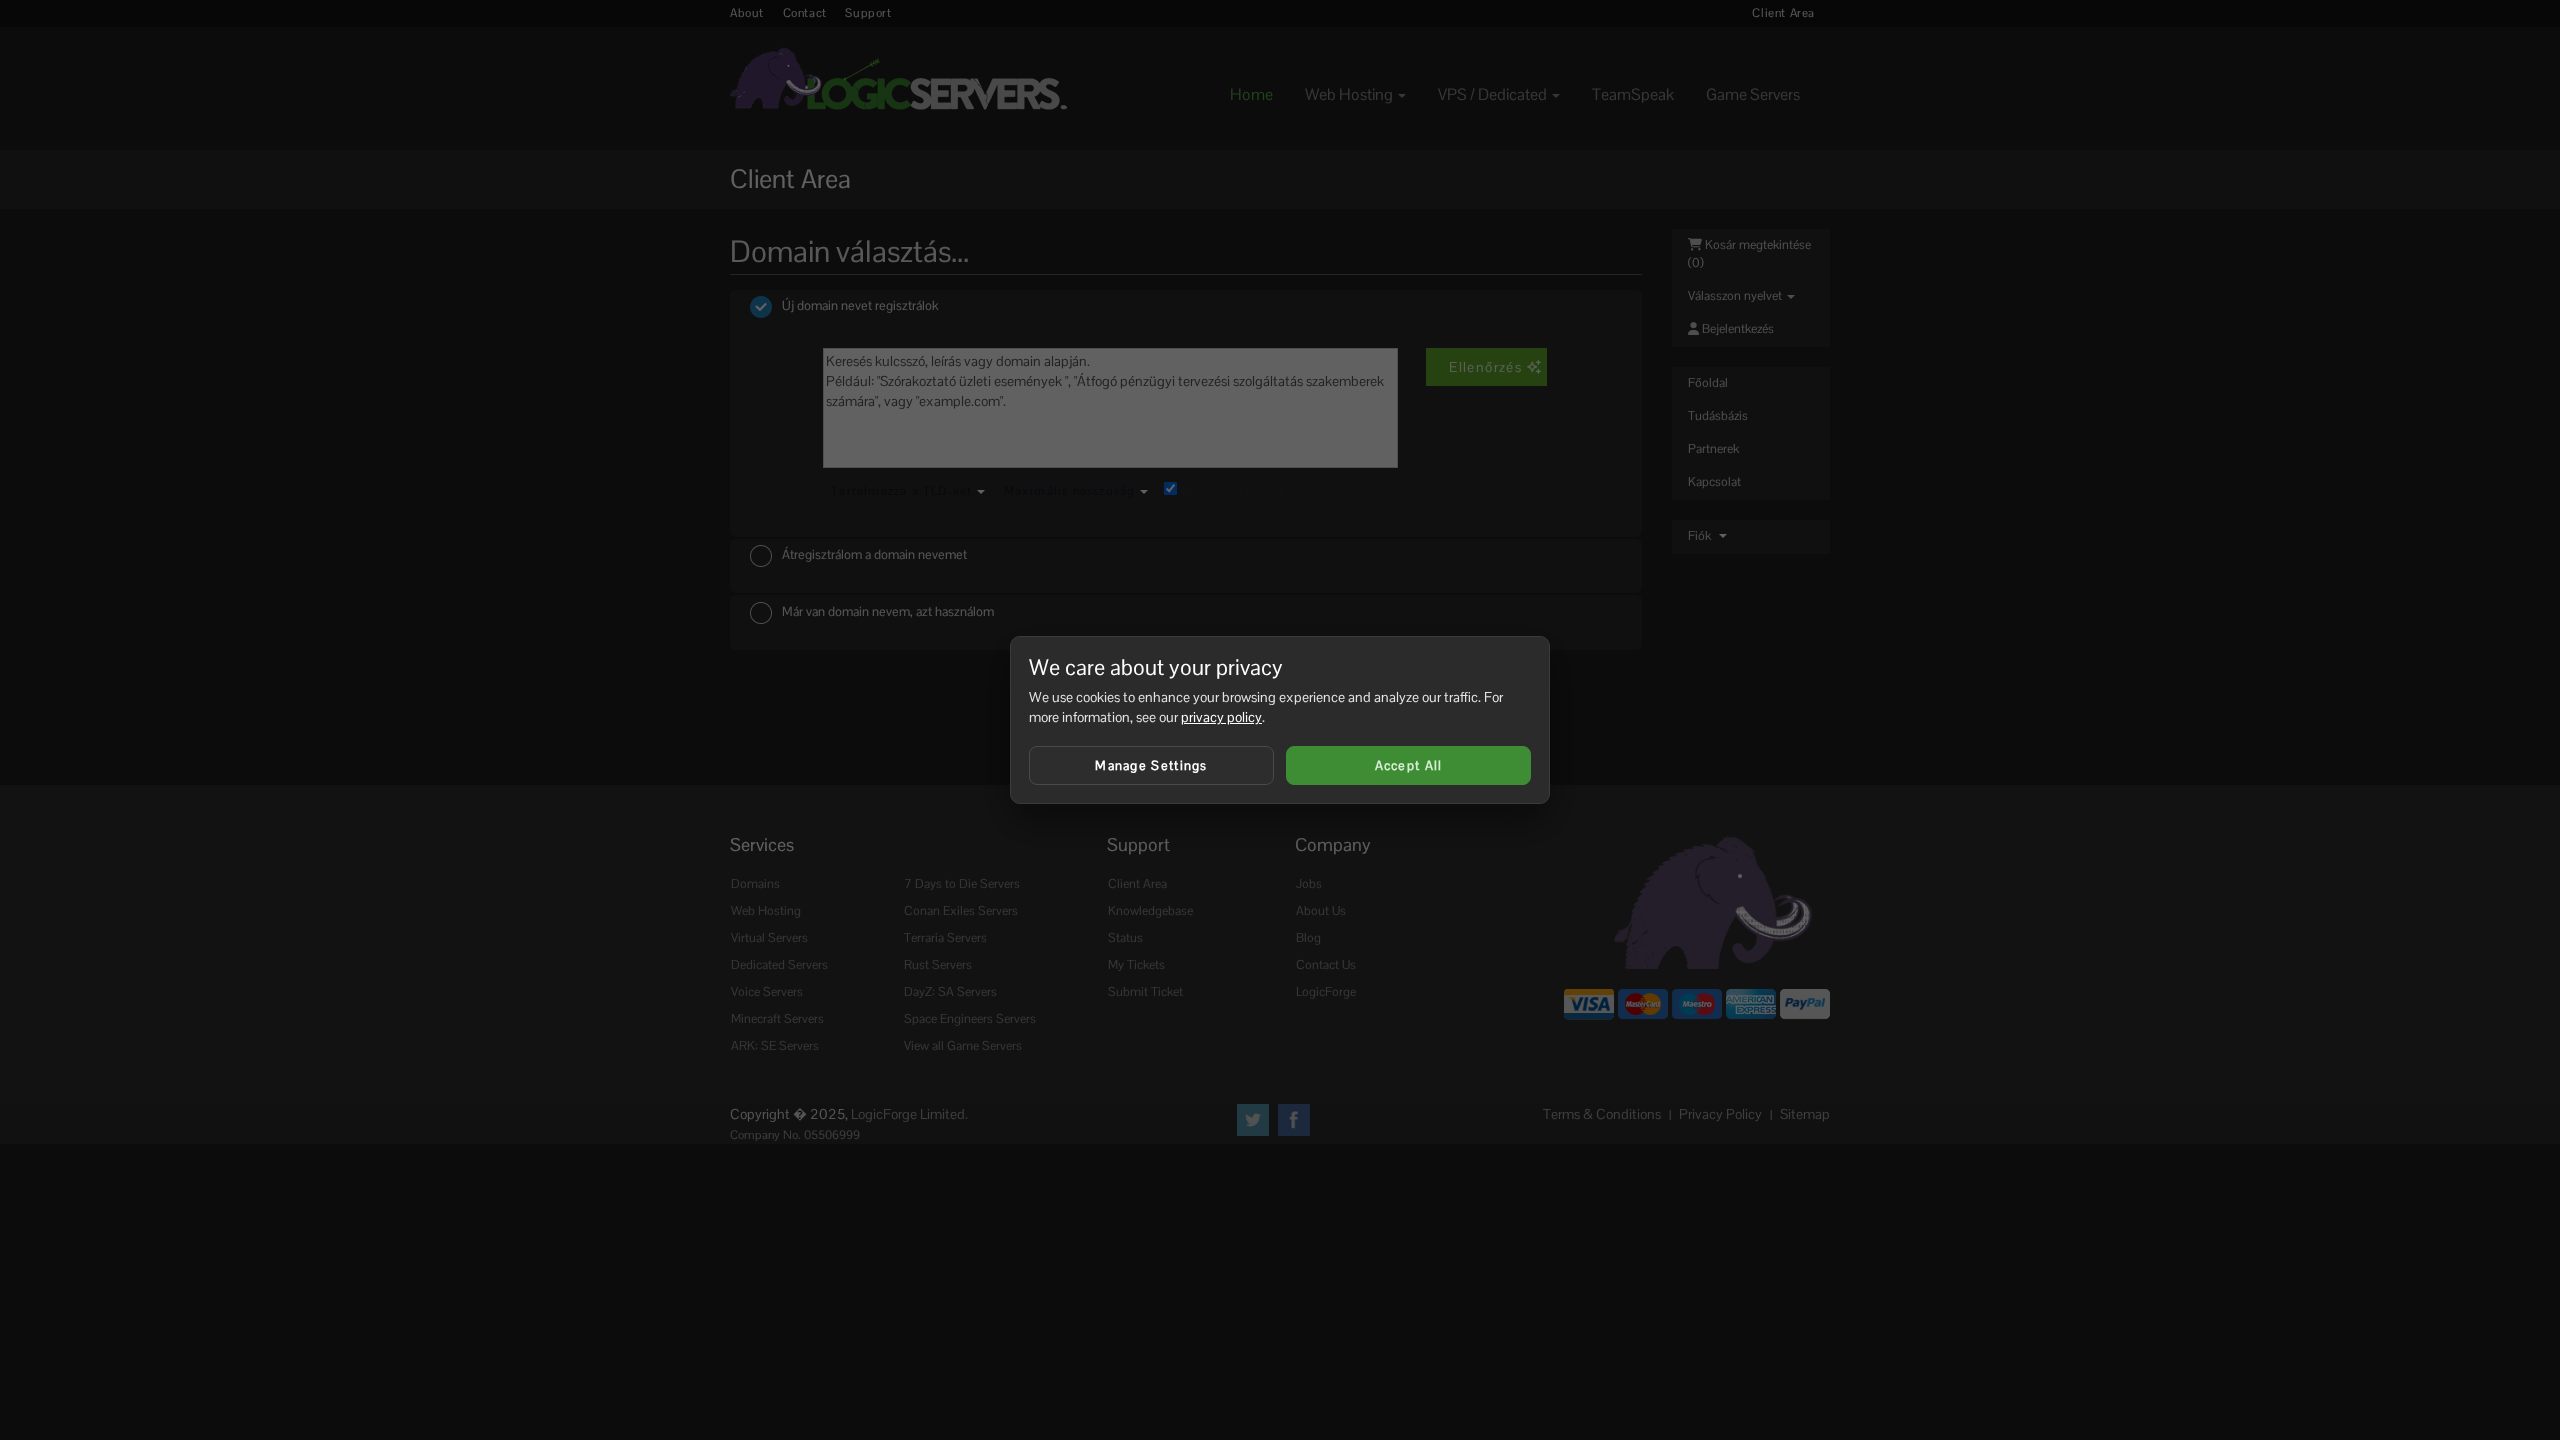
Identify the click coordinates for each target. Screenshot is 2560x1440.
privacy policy (1221, 717)
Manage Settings (1151, 765)
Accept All (1409, 765)
